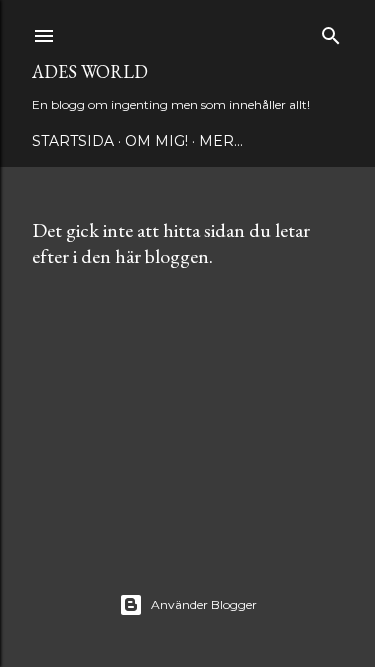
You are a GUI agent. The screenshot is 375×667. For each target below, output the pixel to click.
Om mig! (156, 141)
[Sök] (331, 31)
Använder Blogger (204, 604)
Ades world (90, 71)
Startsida (73, 141)
